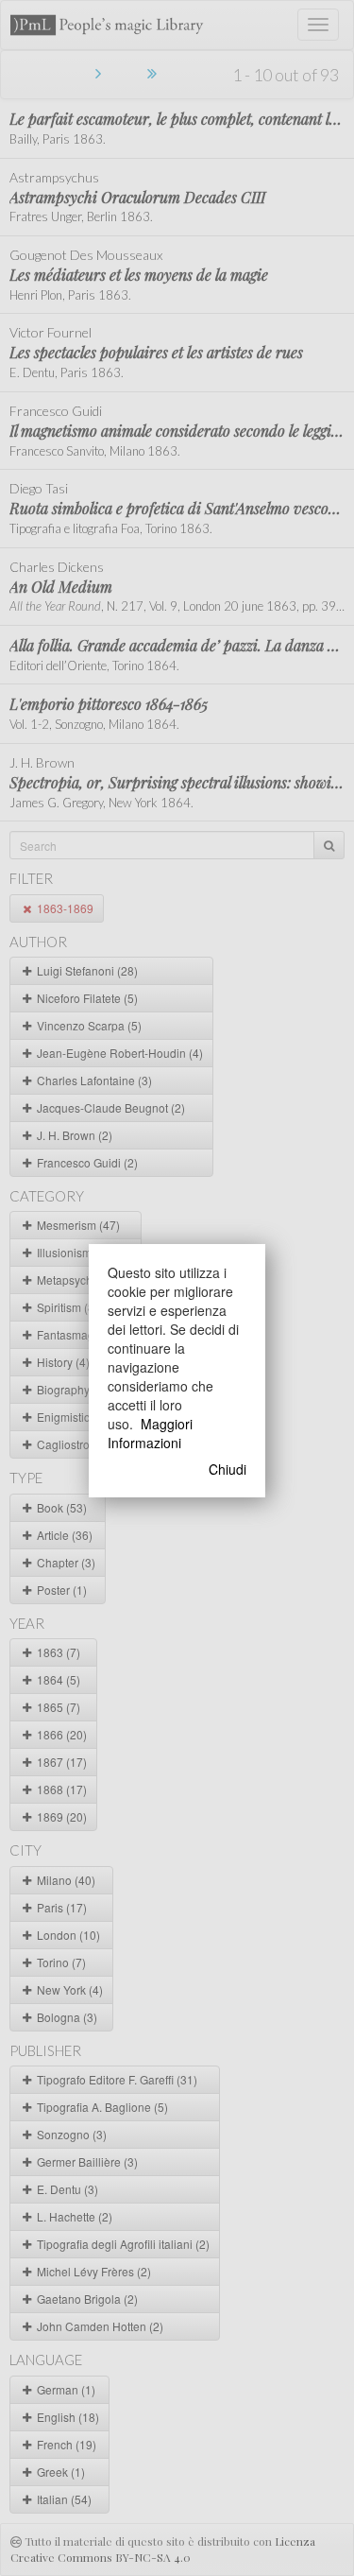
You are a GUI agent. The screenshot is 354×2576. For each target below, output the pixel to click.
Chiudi (228, 1469)
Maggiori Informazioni (150, 1433)
